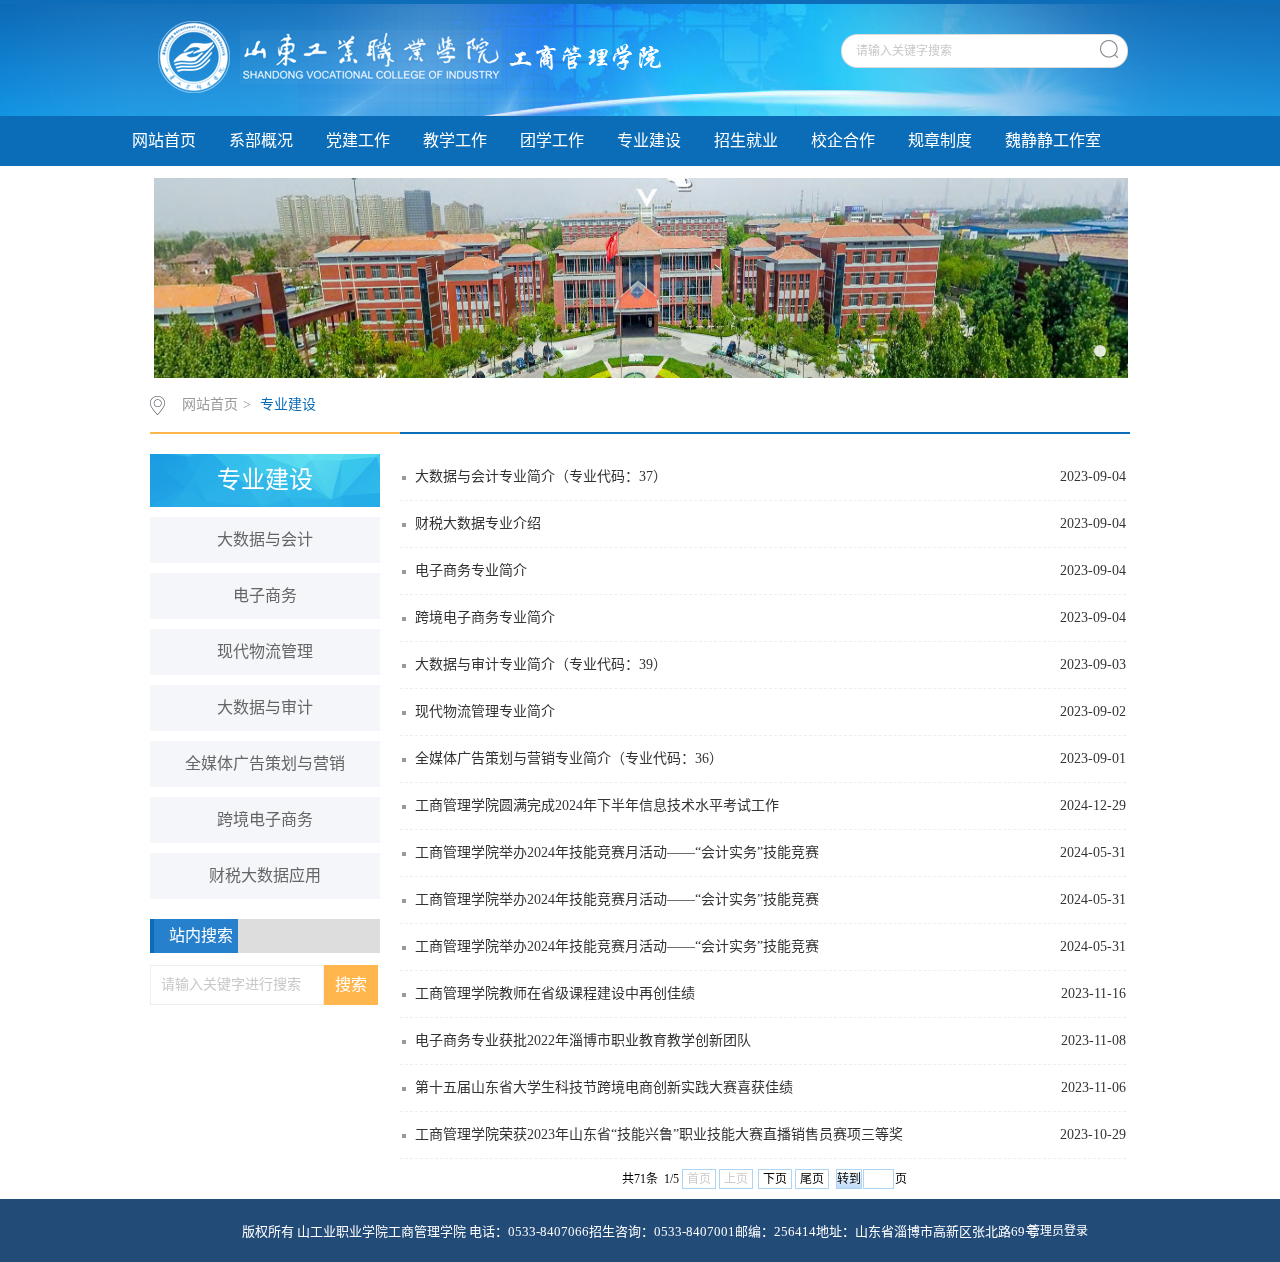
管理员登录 (1058, 1231)
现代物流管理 (265, 651)
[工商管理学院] (407, 59)
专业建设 (649, 140)
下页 (775, 1179)
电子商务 (265, 595)
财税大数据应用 (265, 875)
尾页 (812, 1179)
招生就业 (746, 140)
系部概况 (261, 140)
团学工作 (552, 140)
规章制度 (940, 140)
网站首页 (164, 140)
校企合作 (843, 140)
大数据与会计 (265, 539)
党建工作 (358, 140)
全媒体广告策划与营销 (265, 763)
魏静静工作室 (1053, 140)
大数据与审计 (265, 707)
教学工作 (455, 140)
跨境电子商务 (265, 819)
